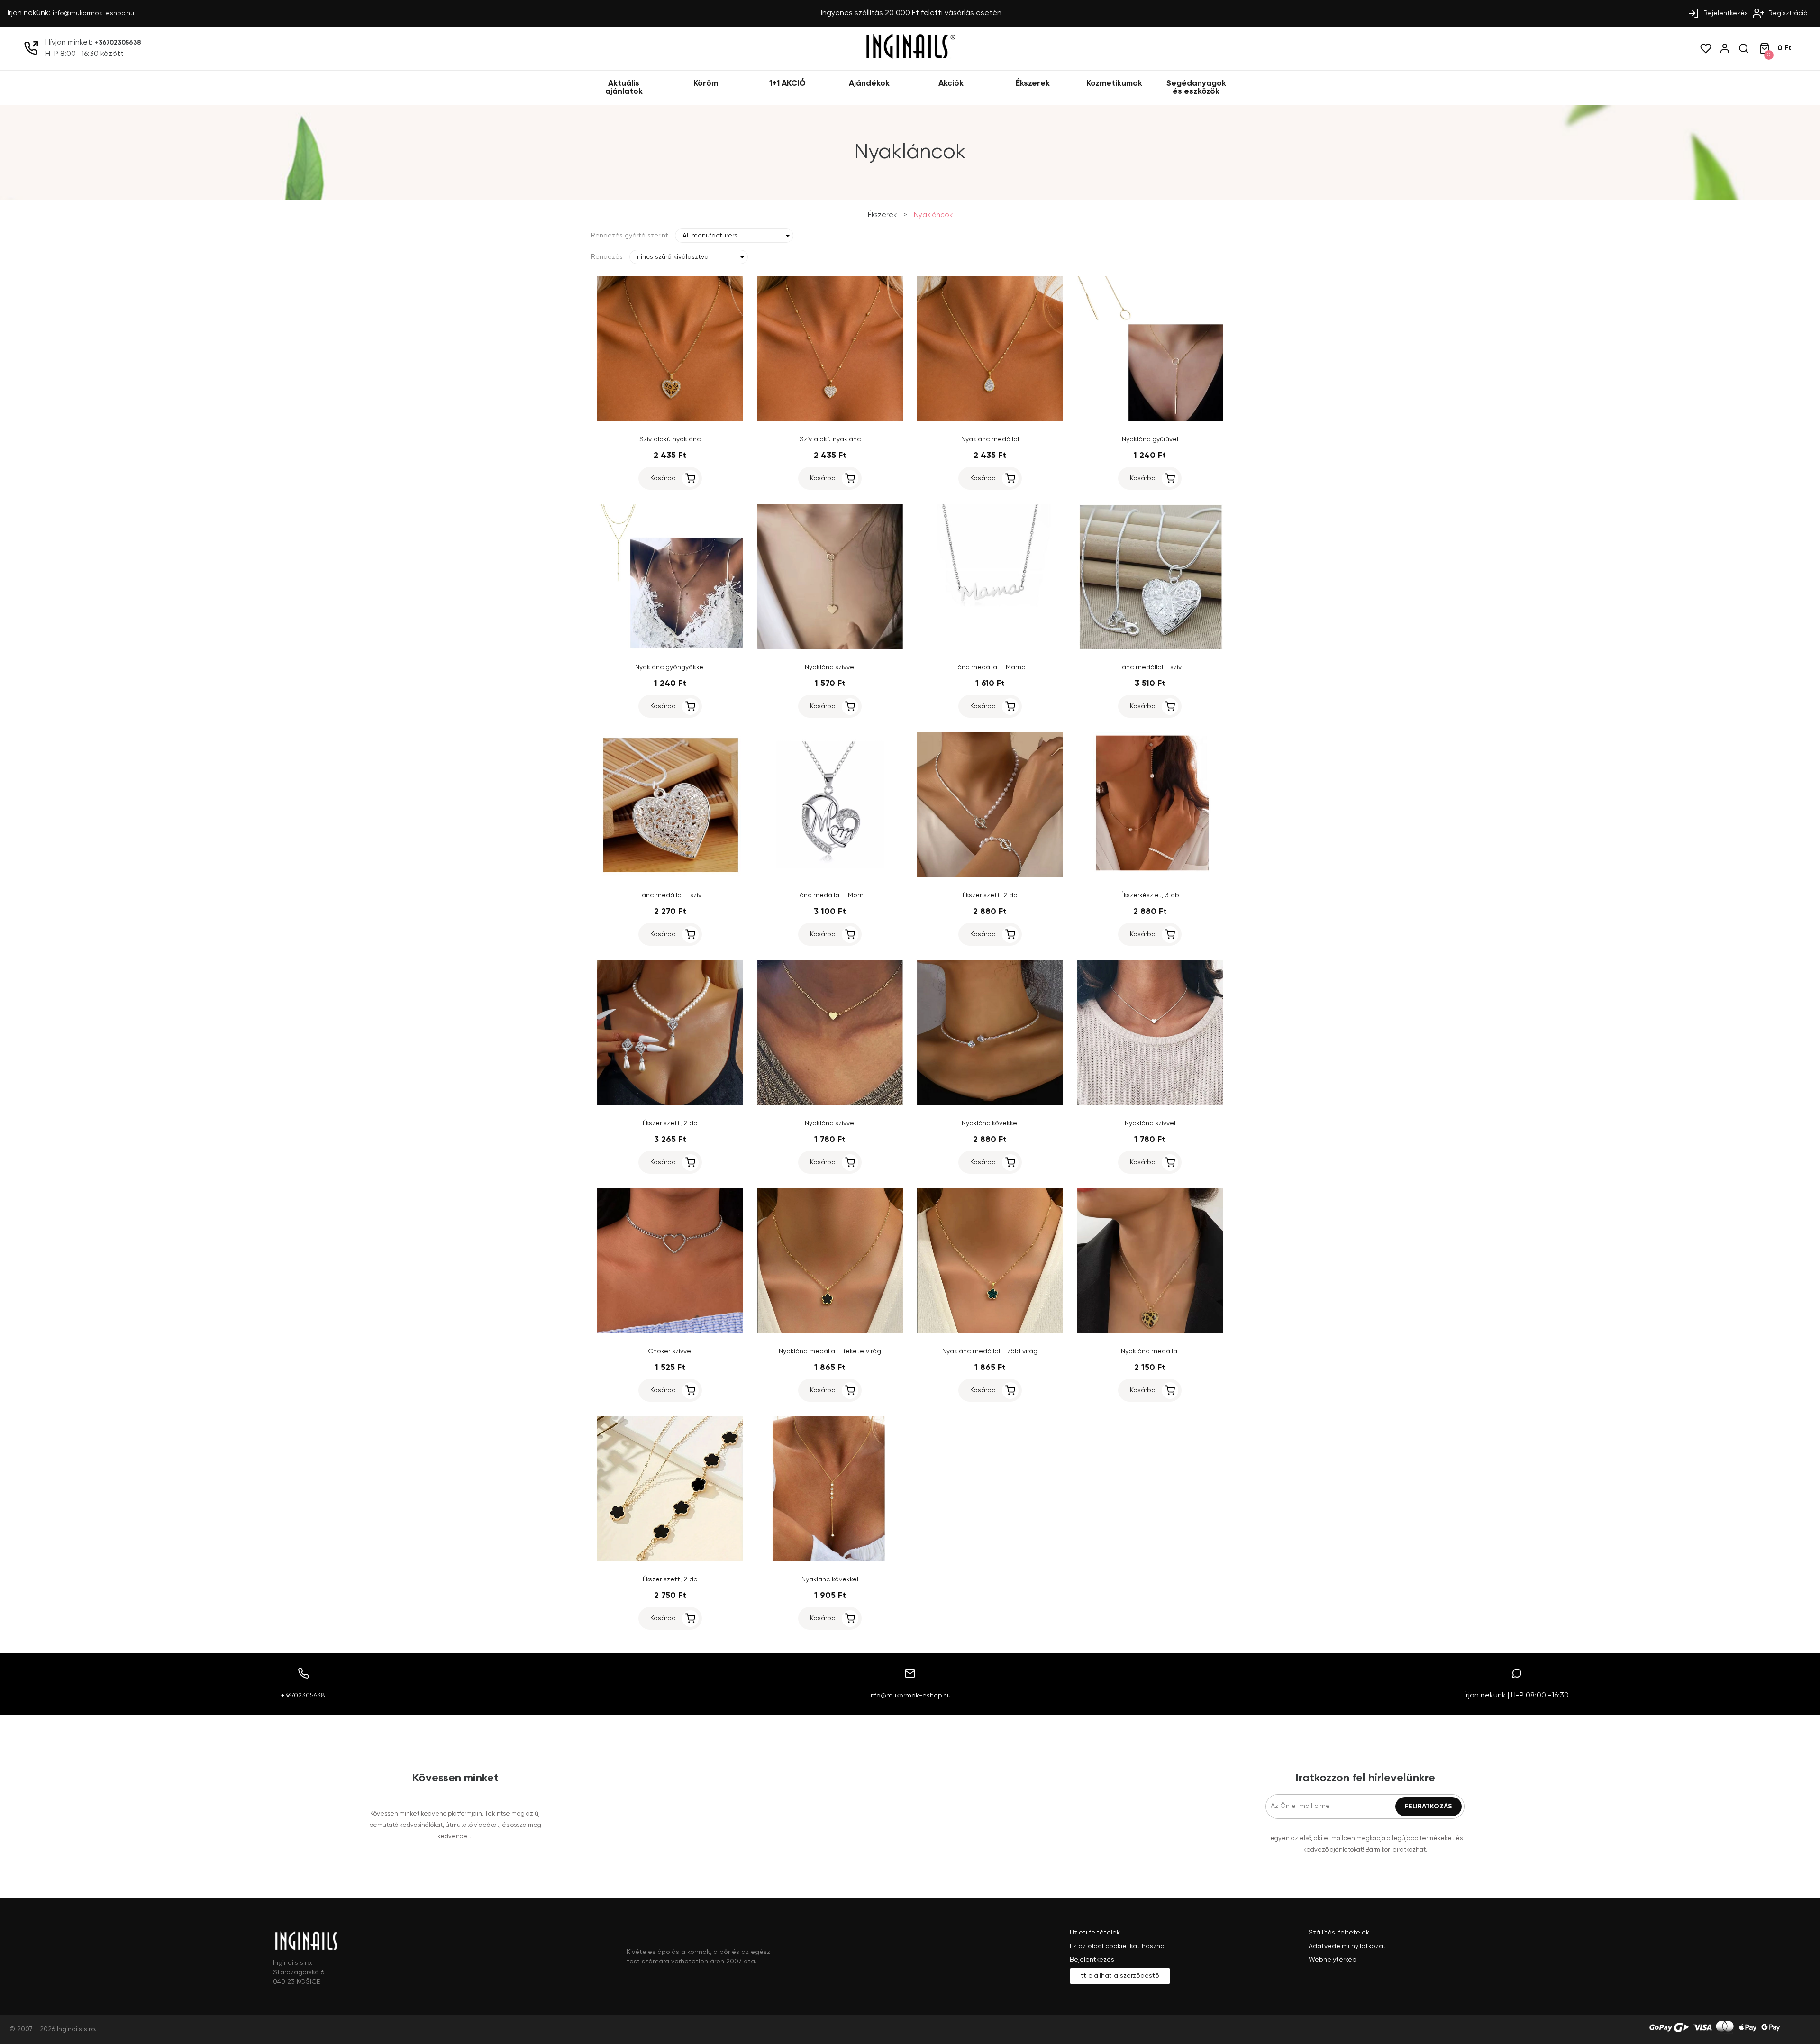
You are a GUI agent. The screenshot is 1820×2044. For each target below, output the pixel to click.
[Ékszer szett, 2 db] (990, 876)
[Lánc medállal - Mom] (830, 876)
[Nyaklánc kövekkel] (990, 1104)
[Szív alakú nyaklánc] (670, 420)
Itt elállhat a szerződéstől (1120, 1976)
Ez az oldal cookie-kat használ (1118, 1946)
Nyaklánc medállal (990, 439)
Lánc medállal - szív (1150, 667)
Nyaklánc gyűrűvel (1150, 439)
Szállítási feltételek (1339, 1933)
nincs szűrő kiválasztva (673, 257)
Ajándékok (869, 84)
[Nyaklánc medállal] (990, 420)
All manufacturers (710, 236)
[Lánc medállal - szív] (1150, 648)
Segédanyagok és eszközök (1196, 88)
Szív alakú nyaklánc (670, 439)
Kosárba (663, 478)
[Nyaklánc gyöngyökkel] (670, 648)
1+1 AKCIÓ (787, 84)
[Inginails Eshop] (910, 57)
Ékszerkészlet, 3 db (1150, 895)
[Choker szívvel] (670, 1332)
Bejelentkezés (1725, 13)
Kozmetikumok (1114, 84)
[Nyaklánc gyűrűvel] (1150, 420)
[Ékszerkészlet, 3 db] (1150, 876)
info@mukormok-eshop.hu (93, 13)
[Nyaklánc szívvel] (830, 648)
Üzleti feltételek (1095, 1933)
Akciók (951, 84)
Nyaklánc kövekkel (990, 1123)
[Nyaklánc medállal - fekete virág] (830, 1332)
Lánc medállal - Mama (990, 667)
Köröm (706, 84)
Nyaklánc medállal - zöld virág (990, 1351)
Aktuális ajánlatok (624, 88)
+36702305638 (118, 43)
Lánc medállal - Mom (830, 895)
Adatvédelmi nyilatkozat (1347, 1946)
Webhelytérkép (1333, 1960)
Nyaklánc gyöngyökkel (670, 667)
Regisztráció (1787, 13)
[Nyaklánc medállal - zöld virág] (990, 1332)
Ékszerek (1033, 84)
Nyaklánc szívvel (830, 667)
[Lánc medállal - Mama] (990, 648)
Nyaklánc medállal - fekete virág (830, 1351)
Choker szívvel (670, 1351)
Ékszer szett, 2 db (990, 895)
